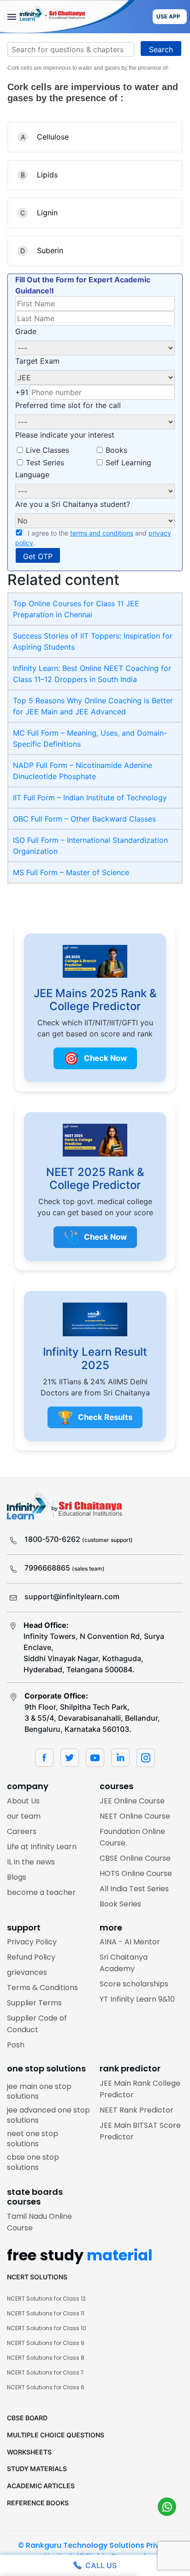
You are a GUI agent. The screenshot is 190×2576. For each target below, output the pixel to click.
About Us (23, 1801)
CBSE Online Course (135, 1858)
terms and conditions (102, 533)
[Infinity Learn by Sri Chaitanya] (67, 17)
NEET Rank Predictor (137, 2110)
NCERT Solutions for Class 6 (46, 2387)
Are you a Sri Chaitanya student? (73, 504)
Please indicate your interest (65, 435)
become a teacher (41, 1892)
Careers (22, 1831)
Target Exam (37, 361)
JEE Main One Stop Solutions (39, 2092)
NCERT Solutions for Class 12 (46, 2299)
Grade (26, 331)
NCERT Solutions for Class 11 (46, 2313)
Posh (16, 2045)
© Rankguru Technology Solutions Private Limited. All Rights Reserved (95, 2551)
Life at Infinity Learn (42, 1847)
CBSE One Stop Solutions (33, 2162)
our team (24, 1816)
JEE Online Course (132, 1801)
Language (32, 475)
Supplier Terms (34, 2003)
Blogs (17, 1877)
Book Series (120, 1904)
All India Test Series (134, 1889)
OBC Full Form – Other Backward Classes (84, 819)
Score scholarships (134, 1984)
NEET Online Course (135, 1816)
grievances (27, 1972)
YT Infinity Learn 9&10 (137, 1999)
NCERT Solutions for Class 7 (45, 2372)
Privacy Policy (32, 1942)
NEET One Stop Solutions (33, 2139)
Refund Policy (31, 1957)
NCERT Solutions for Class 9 (46, 2343)
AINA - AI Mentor (130, 1942)
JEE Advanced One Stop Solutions (48, 2115)
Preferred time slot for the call (68, 405)
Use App (168, 16)
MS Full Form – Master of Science (71, 872)
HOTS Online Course (136, 1873)
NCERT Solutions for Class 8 (46, 2358)
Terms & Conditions (42, 1988)
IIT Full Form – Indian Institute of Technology (90, 798)
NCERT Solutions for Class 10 (47, 2328)
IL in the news (31, 1862)
